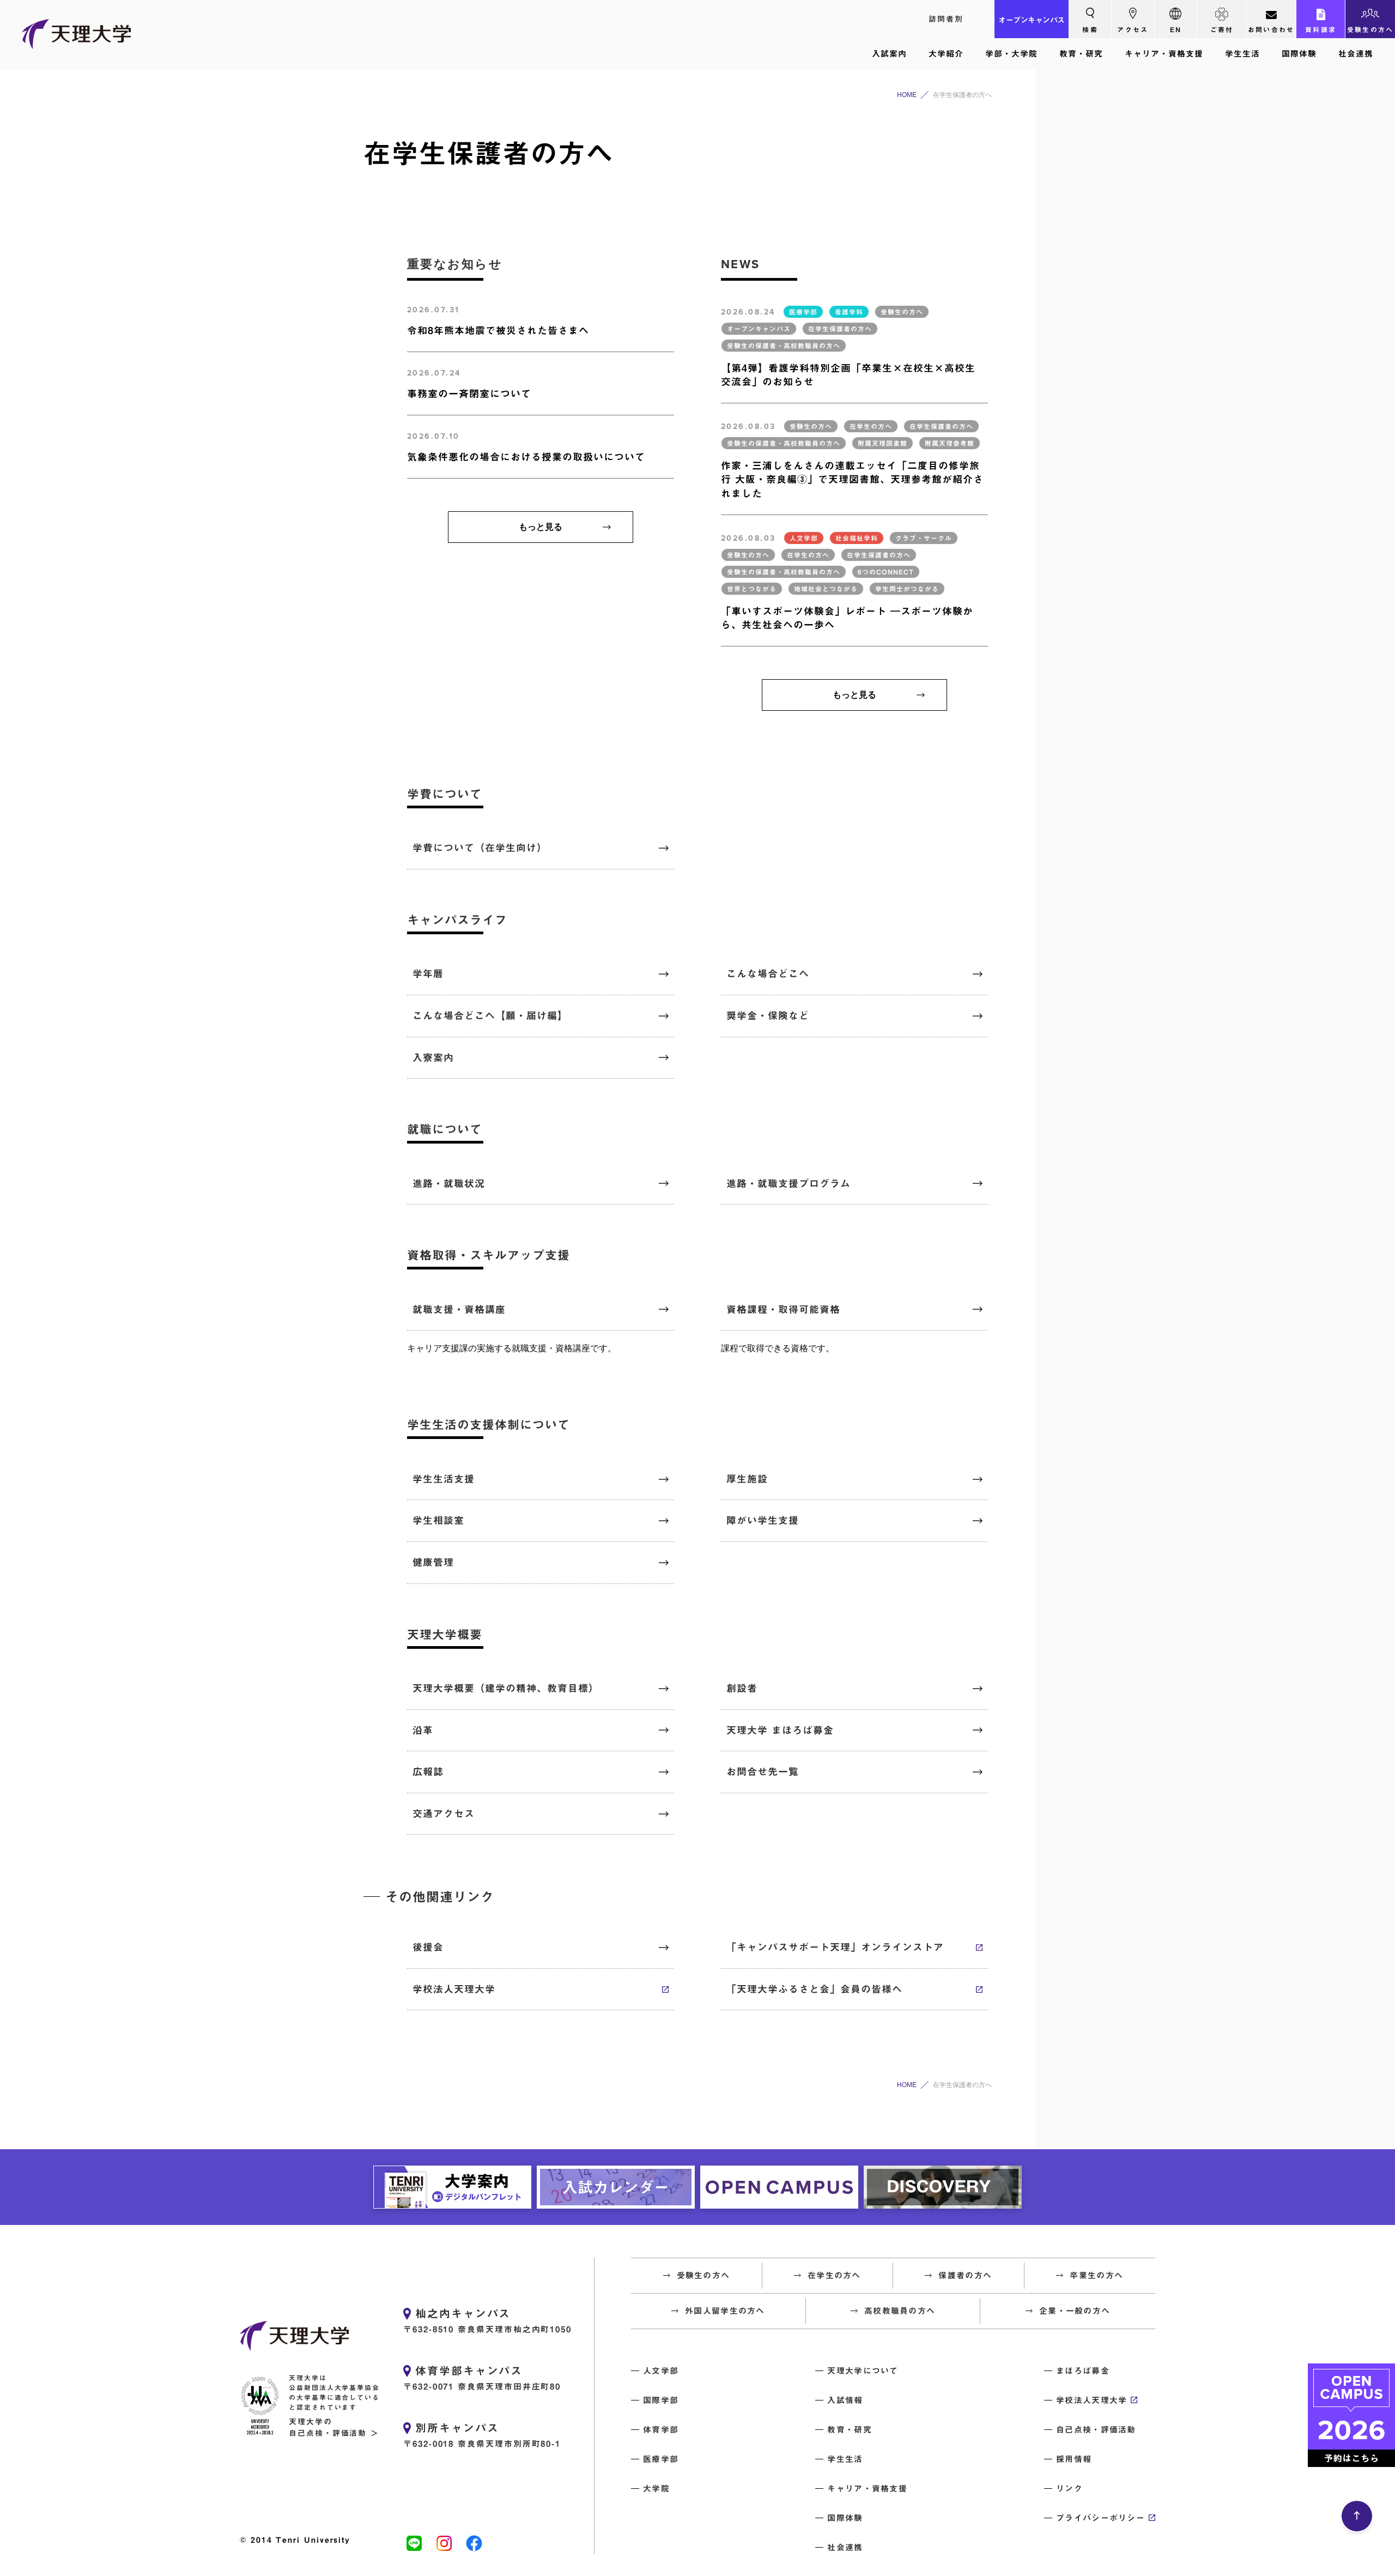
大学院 (656, 2489)
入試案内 (889, 54)
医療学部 (661, 2459)
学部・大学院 (1011, 54)
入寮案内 (433, 1057)
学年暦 (428, 973)
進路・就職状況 (449, 1183)
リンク (1069, 2489)
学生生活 (1242, 54)
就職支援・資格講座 (459, 1309)
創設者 (742, 1688)
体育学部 (661, 2430)
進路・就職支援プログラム (789, 1183)
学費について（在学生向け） (480, 848)
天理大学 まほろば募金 (780, 1730)
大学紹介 (946, 54)
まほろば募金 (1083, 2371)
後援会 (428, 1947)
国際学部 (661, 2400)
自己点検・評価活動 (1096, 2430)
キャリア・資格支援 (1164, 54)
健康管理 (433, 1562)
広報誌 (428, 1771)
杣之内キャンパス (463, 2313)
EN (1176, 29)
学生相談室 (438, 1520)
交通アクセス (444, 1813)
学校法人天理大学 (454, 1989)
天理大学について (863, 2371)
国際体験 (1299, 54)
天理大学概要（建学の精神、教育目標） (506, 1688)
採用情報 (1074, 2459)
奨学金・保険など (768, 1015)
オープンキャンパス (1032, 20)
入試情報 (845, 2400)
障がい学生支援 (763, 1520)
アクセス (1133, 29)
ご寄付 (1222, 29)
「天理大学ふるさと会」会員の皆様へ (814, 1989)
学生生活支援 (444, 1479)
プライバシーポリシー (1100, 2518)
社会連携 (1356, 54)
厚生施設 (747, 1479)
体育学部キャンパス (469, 2371)
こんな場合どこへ (768, 973)
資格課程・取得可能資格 (783, 1309)
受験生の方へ (1370, 29)
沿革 (423, 1730)
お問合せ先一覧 (763, 1771)
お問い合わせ (1271, 29)
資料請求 (1321, 29)
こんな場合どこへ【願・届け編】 (490, 1015)
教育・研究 (1081, 54)
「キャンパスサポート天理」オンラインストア (835, 1947)
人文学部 (661, 2371)
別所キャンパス (457, 2428)
